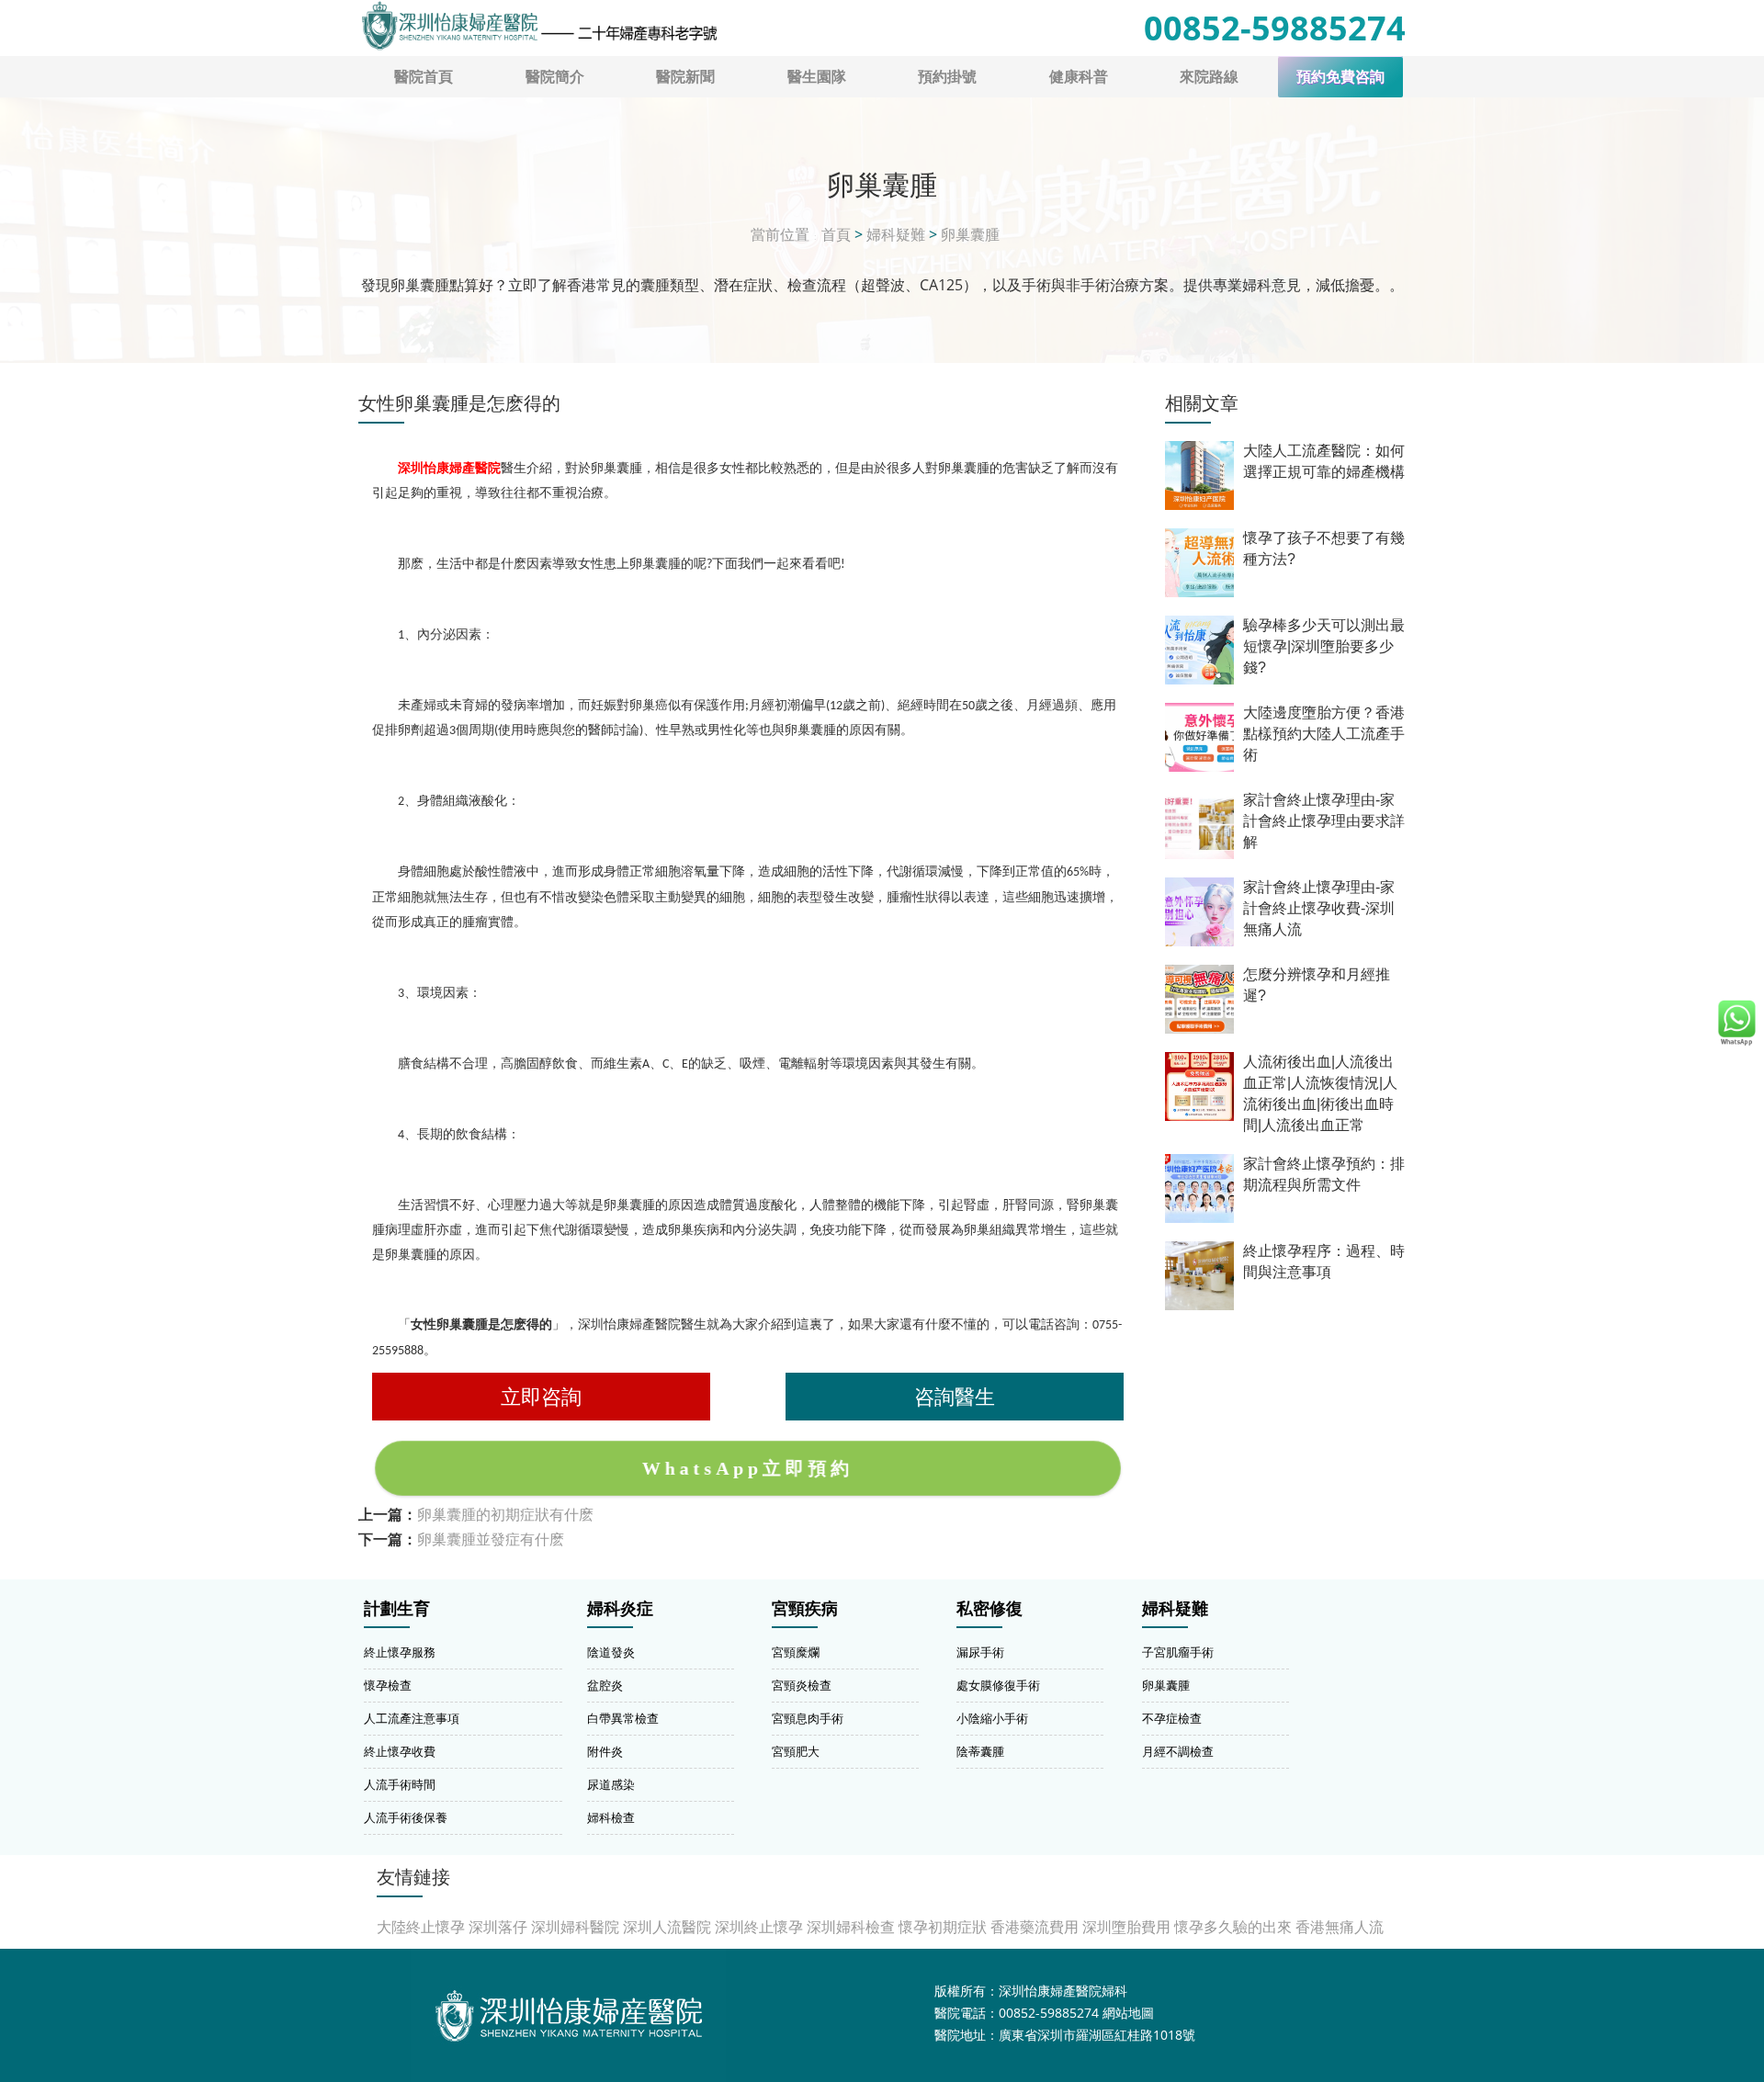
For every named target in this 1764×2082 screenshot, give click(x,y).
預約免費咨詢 (1340, 77)
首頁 (836, 234)
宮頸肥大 (796, 1751)
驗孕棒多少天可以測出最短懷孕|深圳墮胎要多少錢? (1324, 646)
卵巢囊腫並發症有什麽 (491, 1539)
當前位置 (780, 234)
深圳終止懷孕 (759, 1927)
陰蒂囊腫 (980, 1751)
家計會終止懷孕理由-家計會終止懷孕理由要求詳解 (1324, 821)
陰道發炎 (611, 1652)
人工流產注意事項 (412, 1718)
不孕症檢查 (1172, 1718)
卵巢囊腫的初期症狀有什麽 (505, 1514)
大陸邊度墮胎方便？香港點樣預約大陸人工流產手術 (1324, 734)
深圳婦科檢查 (851, 1927)
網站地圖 (1128, 2013)
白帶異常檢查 (623, 1718)
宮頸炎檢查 (802, 1685)
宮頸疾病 (805, 1609)
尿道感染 (611, 1784)
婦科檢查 (611, 1817)
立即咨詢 (541, 1396)
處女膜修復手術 (998, 1685)
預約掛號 (947, 76)
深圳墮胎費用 (1126, 1927)
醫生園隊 (817, 76)
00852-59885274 (1275, 28)
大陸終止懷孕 (421, 1927)
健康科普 (1079, 76)
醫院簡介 (555, 76)
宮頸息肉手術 (808, 1718)
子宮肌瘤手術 (1178, 1652)
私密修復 (989, 1609)
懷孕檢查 (388, 1685)
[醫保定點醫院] (538, 26)
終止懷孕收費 (400, 1751)
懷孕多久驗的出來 (1233, 1927)
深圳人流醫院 (667, 1927)
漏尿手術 (980, 1652)
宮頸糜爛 (796, 1652)
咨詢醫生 (955, 1396)
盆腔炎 (605, 1685)
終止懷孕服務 (400, 1652)
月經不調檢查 (1178, 1751)
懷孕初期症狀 (943, 1927)
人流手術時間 (400, 1784)
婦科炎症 (620, 1609)
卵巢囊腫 (970, 234)
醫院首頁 (424, 76)
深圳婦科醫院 (575, 1927)
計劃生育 (397, 1609)
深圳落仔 (498, 1927)
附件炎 (605, 1751)
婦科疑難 (896, 234)
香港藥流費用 (1035, 1927)
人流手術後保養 (406, 1817)
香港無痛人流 (1340, 1927)
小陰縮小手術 (992, 1718)
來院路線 (1209, 76)
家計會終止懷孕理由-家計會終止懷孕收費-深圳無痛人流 (1319, 908)
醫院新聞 (685, 76)
